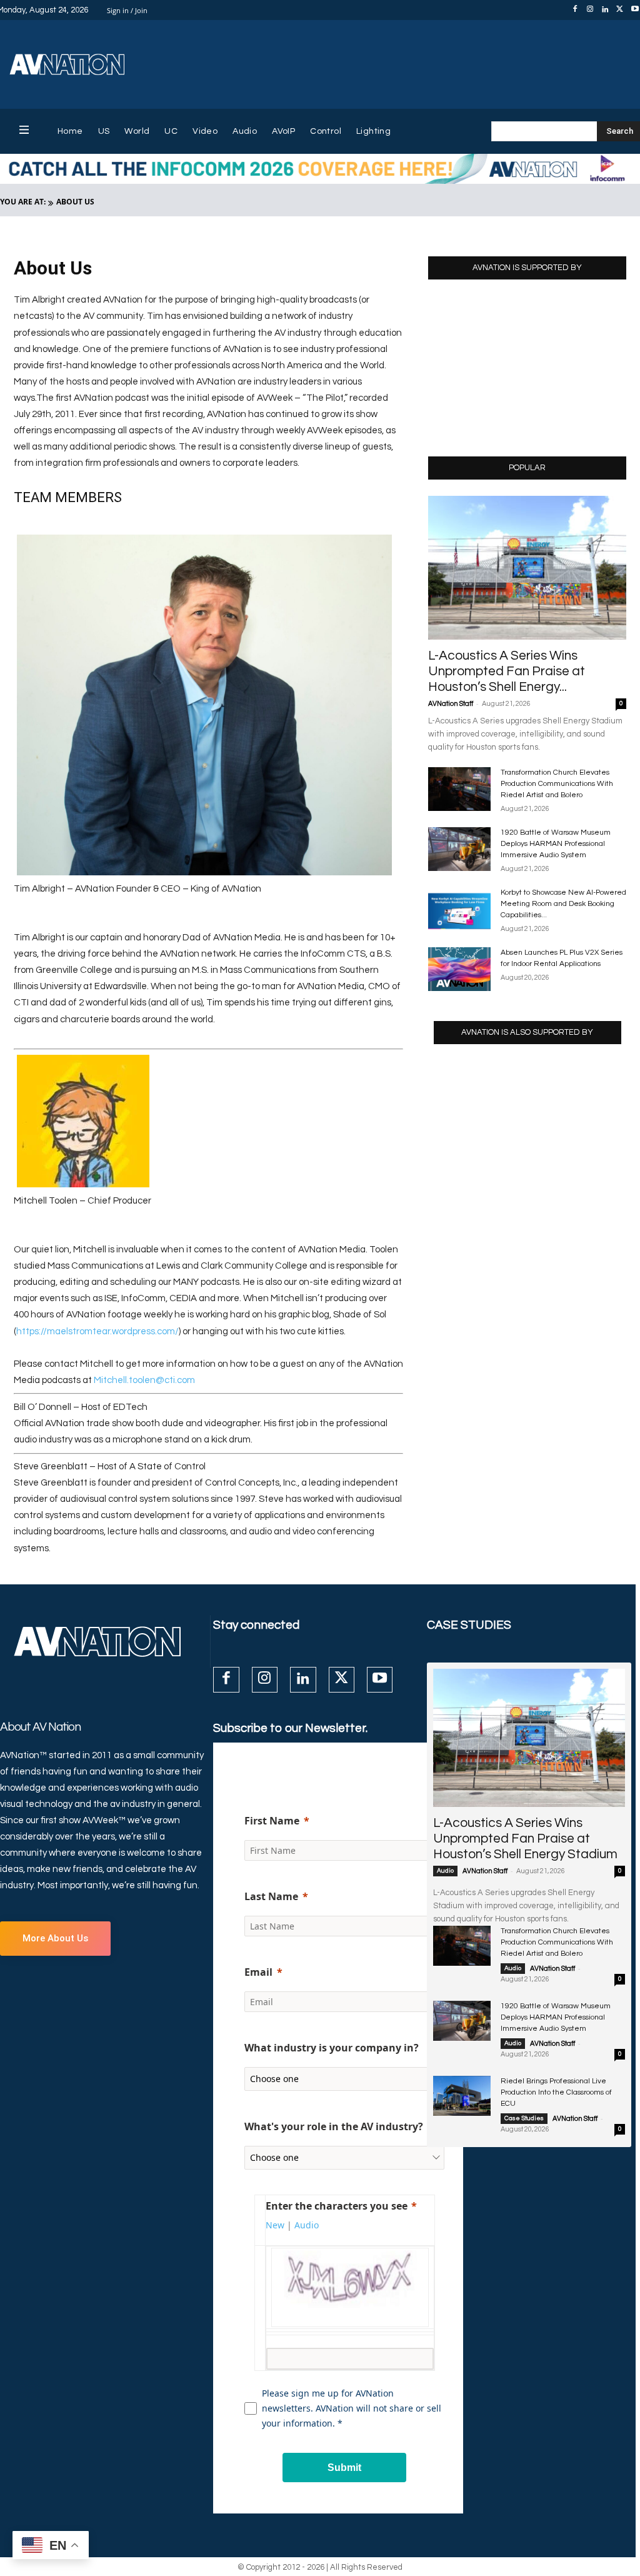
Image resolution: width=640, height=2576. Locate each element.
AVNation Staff (451, 704)
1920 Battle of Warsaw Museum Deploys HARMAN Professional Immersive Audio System (556, 844)
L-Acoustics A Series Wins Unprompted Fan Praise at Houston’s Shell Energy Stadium (525, 1839)
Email (258, 1972)
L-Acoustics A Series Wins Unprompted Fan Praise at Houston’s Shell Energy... (507, 671)
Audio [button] (307, 2225)
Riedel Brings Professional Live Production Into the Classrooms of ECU (556, 2092)
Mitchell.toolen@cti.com (144, 1380)
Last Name (271, 1896)
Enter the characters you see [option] (337, 2206)
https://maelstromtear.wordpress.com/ (97, 1331)
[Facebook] (575, 10)
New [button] (275, 2225)
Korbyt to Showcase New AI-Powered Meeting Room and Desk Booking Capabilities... (563, 904)
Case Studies (524, 2118)
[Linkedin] (605, 10)
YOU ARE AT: (23, 202)
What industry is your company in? (332, 2048)
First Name (272, 1821)
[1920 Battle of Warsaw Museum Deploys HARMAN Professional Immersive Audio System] (459, 849)
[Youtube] (380, 1680)
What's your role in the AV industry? (334, 2126)
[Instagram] (590, 10)
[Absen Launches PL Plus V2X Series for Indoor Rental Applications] (459, 969)
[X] (620, 10)
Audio (445, 1871)
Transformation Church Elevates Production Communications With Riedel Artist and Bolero (557, 784)
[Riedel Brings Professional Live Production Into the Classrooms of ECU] (462, 2096)
